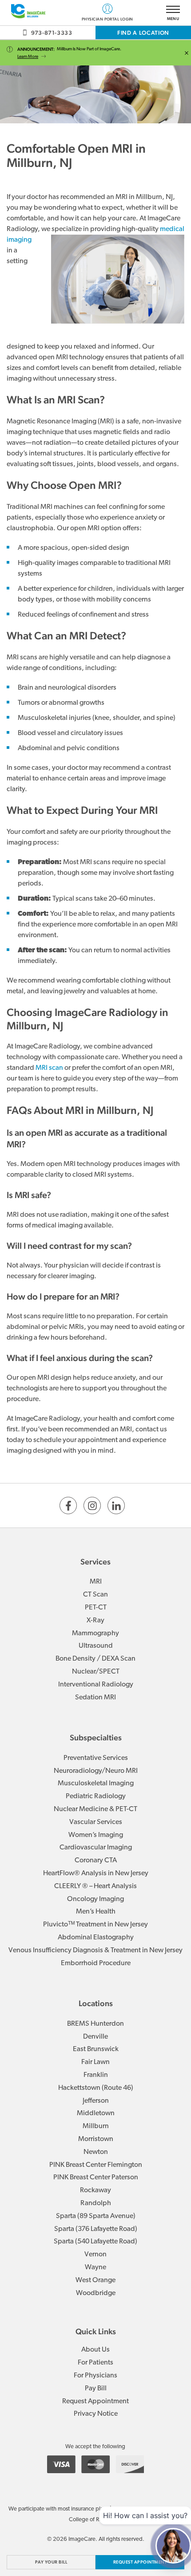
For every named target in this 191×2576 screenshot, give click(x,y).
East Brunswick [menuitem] (96, 2049)
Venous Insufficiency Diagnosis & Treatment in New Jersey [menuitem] (95, 1950)
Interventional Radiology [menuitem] (96, 1685)
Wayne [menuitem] (95, 2267)
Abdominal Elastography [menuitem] (96, 1938)
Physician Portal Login (107, 19)
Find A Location (143, 33)
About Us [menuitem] (95, 2350)
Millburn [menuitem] (96, 2126)
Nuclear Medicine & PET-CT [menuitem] (95, 1809)
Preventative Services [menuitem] (96, 1758)
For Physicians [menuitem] (95, 2376)
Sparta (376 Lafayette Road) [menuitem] (96, 2229)
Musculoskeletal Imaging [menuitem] (96, 1784)
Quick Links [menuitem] (96, 2331)
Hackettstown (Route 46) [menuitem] (96, 2088)
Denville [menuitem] (95, 2037)
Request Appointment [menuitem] (95, 2401)
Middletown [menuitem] (96, 2113)
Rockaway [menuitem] (95, 2190)
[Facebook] (68, 1505)
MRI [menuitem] (96, 1582)
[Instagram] (92, 1505)
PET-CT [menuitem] (96, 1608)
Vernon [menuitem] (95, 2255)
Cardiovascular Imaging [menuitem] (96, 1848)
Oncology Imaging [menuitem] (95, 1899)
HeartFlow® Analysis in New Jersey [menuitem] (96, 1873)
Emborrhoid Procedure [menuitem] (96, 1963)
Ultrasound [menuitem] (96, 1646)
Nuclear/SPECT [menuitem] (96, 1672)
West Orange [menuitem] (95, 2280)
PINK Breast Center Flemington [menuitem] (96, 2165)
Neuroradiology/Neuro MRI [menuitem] (96, 1771)
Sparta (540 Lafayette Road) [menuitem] (95, 2242)
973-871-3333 (52, 33)
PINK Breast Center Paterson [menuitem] (96, 2178)
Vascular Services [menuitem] (96, 1822)
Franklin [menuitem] (96, 2075)
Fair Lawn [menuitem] (95, 2062)
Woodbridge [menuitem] (96, 2293)
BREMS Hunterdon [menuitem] (95, 2024)
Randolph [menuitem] (96, 2203)
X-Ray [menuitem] (95, 1621)
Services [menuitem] (95, 1562)
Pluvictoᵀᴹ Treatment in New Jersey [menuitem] (95, 1925)
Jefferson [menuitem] (96, 2101)
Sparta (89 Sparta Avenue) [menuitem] (96, 2216)
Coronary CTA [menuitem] (96, 1861)
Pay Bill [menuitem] (96, 2389)
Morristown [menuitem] (96, 2139)
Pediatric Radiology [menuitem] (96, 1796)
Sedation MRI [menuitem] (95, 1698)
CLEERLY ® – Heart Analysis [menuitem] (95, 1886)
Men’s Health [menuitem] (96, 1912)
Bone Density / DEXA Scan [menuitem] (95, 1659)
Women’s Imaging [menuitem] (96, 1835)
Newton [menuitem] (96, 2152)
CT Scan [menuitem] (95, 1595)
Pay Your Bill (51, 2562)
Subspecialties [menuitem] (96, 1737)
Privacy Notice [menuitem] (96, 2414)
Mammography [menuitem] (95, 1633)
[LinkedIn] (116, 1505)
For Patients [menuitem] (95, 2363)
